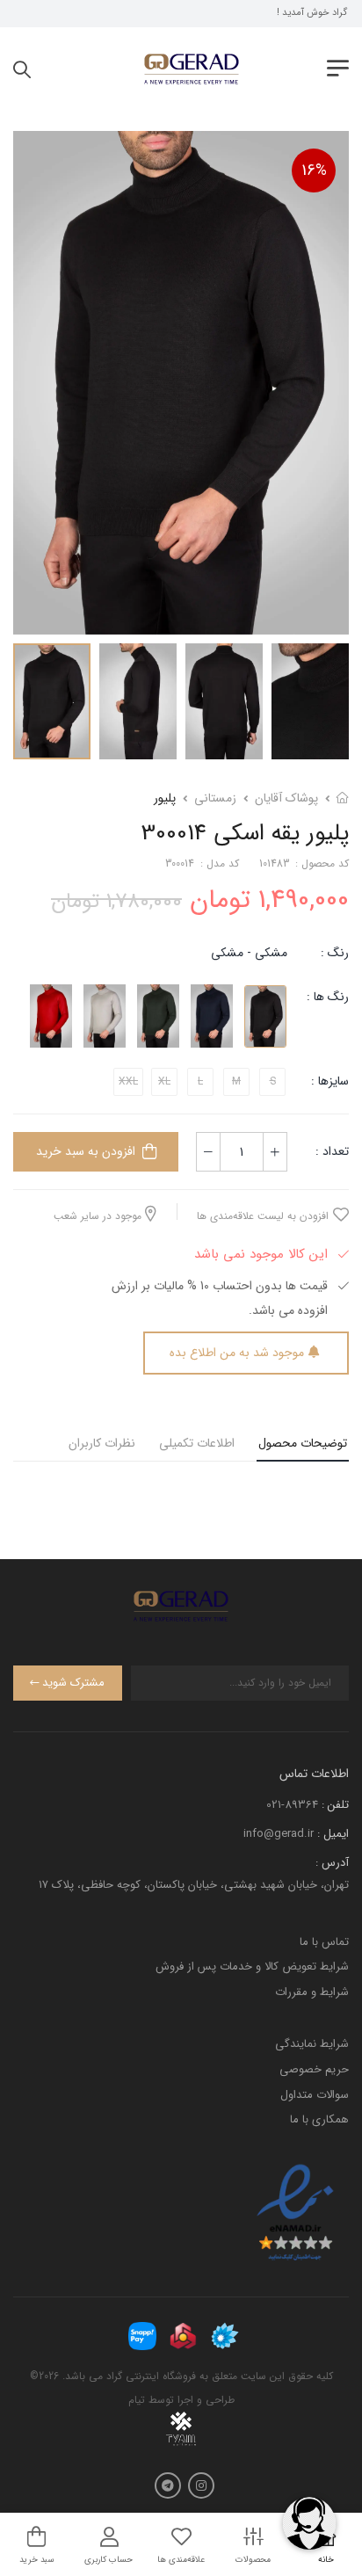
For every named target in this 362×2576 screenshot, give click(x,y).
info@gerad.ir (279, 1834)
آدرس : (332, 1863)
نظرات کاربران (102, 1443)
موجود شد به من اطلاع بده (237, 1353)
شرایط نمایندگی (312, 2044)
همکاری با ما (319, 2119)
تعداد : (332, 1151)
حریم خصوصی (314, 2069)
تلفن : (335, 1805)
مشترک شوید (73, 1683)
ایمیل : (333, 1834)
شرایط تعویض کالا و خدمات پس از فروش (252, 1966)
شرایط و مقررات (312, 1992)
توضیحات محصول (303, 1443)
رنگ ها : (328, 997)
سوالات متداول (315, 2095)
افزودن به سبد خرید (86, 1151)
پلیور (165, 798)
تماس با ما (324, 1942)
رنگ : (335, 953)
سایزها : (330, 1081)
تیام (137, 2400)
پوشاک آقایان (286, 798)
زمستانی (215, 798)
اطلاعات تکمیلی (197, 1443)
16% (314, 171)
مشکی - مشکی (249, 953)
